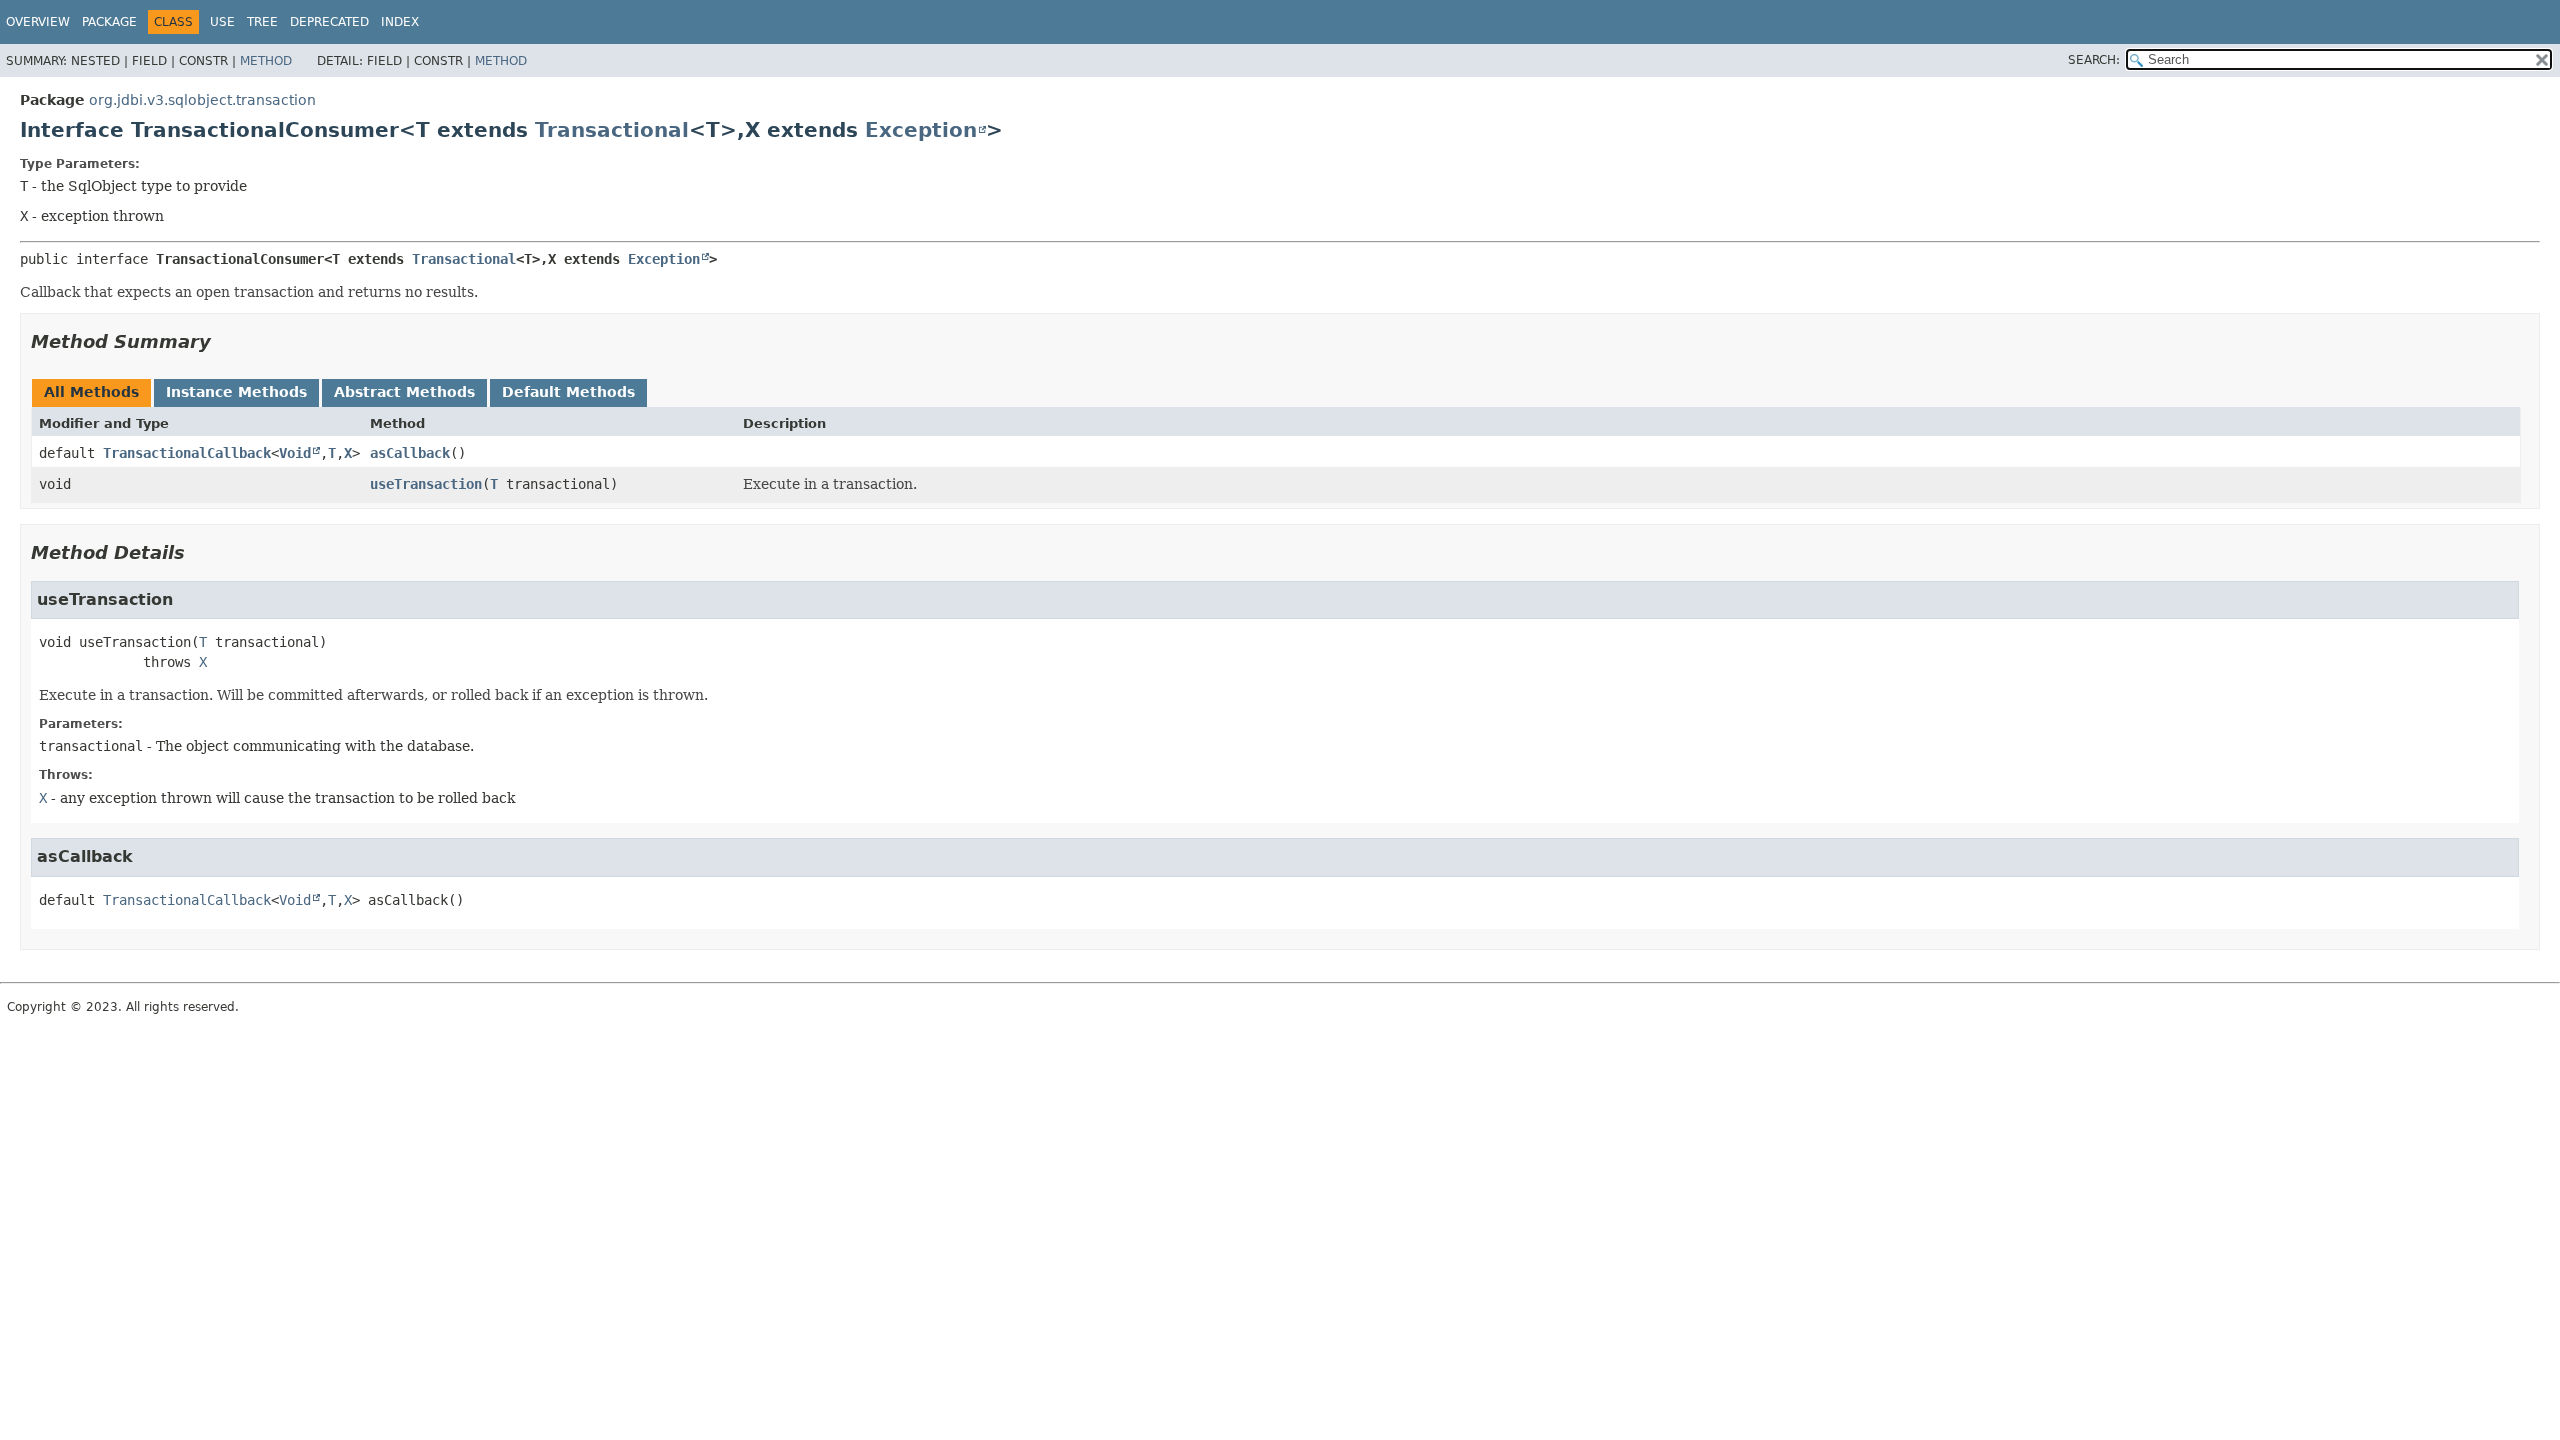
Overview (38, 22)
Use (222, 22)
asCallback (410, 453)
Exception (921, 130)
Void (295, 453)
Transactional (612, 130)
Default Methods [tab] (568, 392)
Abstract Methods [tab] (404, 392)
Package (109, 22)
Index (400, 22)
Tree (262, 22)
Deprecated (329, 22)
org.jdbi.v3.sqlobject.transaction (202, 100)
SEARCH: (2094, 60)
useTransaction (426, 484)
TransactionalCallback (187, 453)
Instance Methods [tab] (236, 392)
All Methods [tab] (91, 392)
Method (266, 61)
